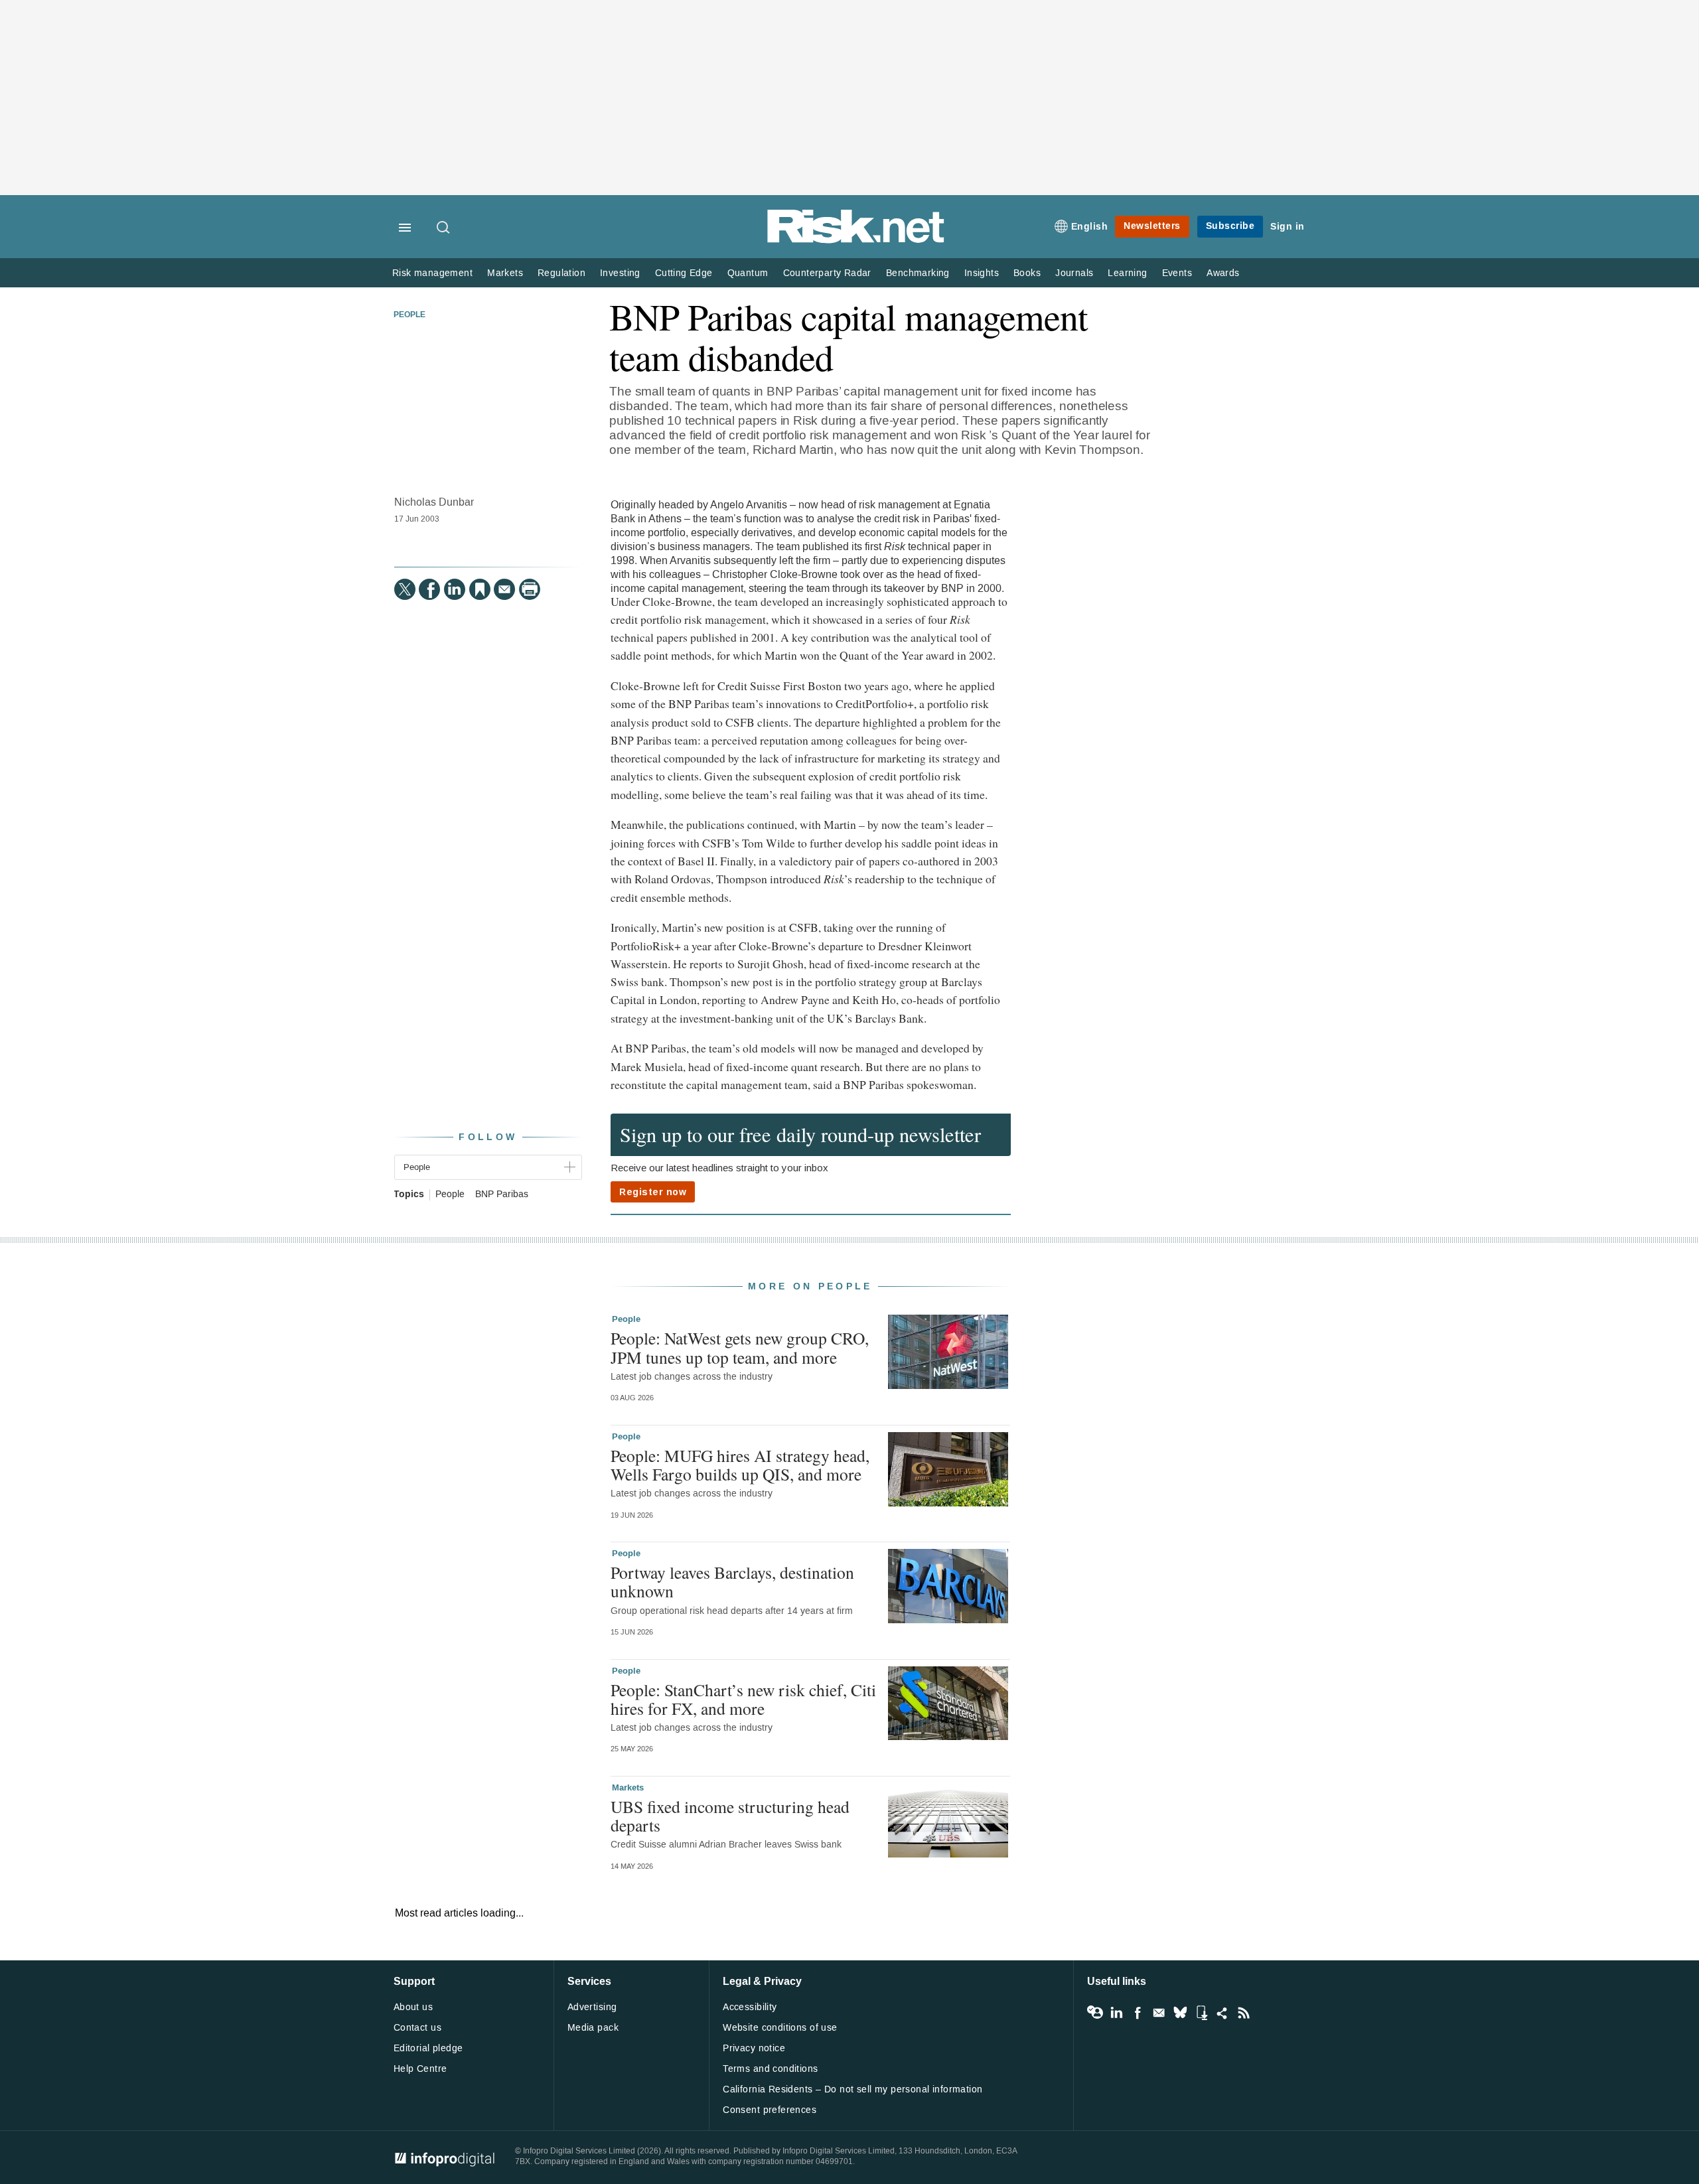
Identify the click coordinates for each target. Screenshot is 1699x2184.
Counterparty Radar (827, 273)
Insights (982, 273)
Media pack (593, 2028)
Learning (1127, 273)
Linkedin (1116, 2013)
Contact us (417, 2028)
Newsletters (1152, 226)
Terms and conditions (770, 2069)
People (409, 315)
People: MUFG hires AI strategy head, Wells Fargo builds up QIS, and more (740, 1465)
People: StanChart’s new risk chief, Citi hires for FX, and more (743, 1699)
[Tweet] (405, 589)
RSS (1244, 2013)
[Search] (444, 228)
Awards (1223, 273)
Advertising (592, 2007)
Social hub (1222, 2013)
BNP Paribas (502, 1195)
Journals (1074, 273)
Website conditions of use (780, 2028)
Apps (1201, 2013)
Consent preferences (770, 2110)
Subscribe (1230, 226)
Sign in (1288, 227)
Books (1027, 273)
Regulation (561, 273)
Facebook (1138, 2013)
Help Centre (420, 2069)
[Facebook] (429, 589)
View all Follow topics (1095, 2013)
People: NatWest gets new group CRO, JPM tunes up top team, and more (740, 1347)
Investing (620, 273)
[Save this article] (480, 589)
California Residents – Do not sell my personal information (852, 2089)
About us (413, 2007)
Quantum (748, 273)
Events (1177, 273)
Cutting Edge (684, 273)
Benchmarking (918, 273)
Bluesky (1180, 2013)
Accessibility (750, 2007)
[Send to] (504, 589)
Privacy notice (754, 2048)
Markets (505, 273)
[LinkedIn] (455, 589)
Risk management (432, 273)
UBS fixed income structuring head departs (730, 1816)
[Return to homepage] (856, 241)
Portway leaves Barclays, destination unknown (732, 1581)
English (1090, 227)
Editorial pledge (428, 2048)
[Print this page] (530, 589)
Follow (488, 1137)
